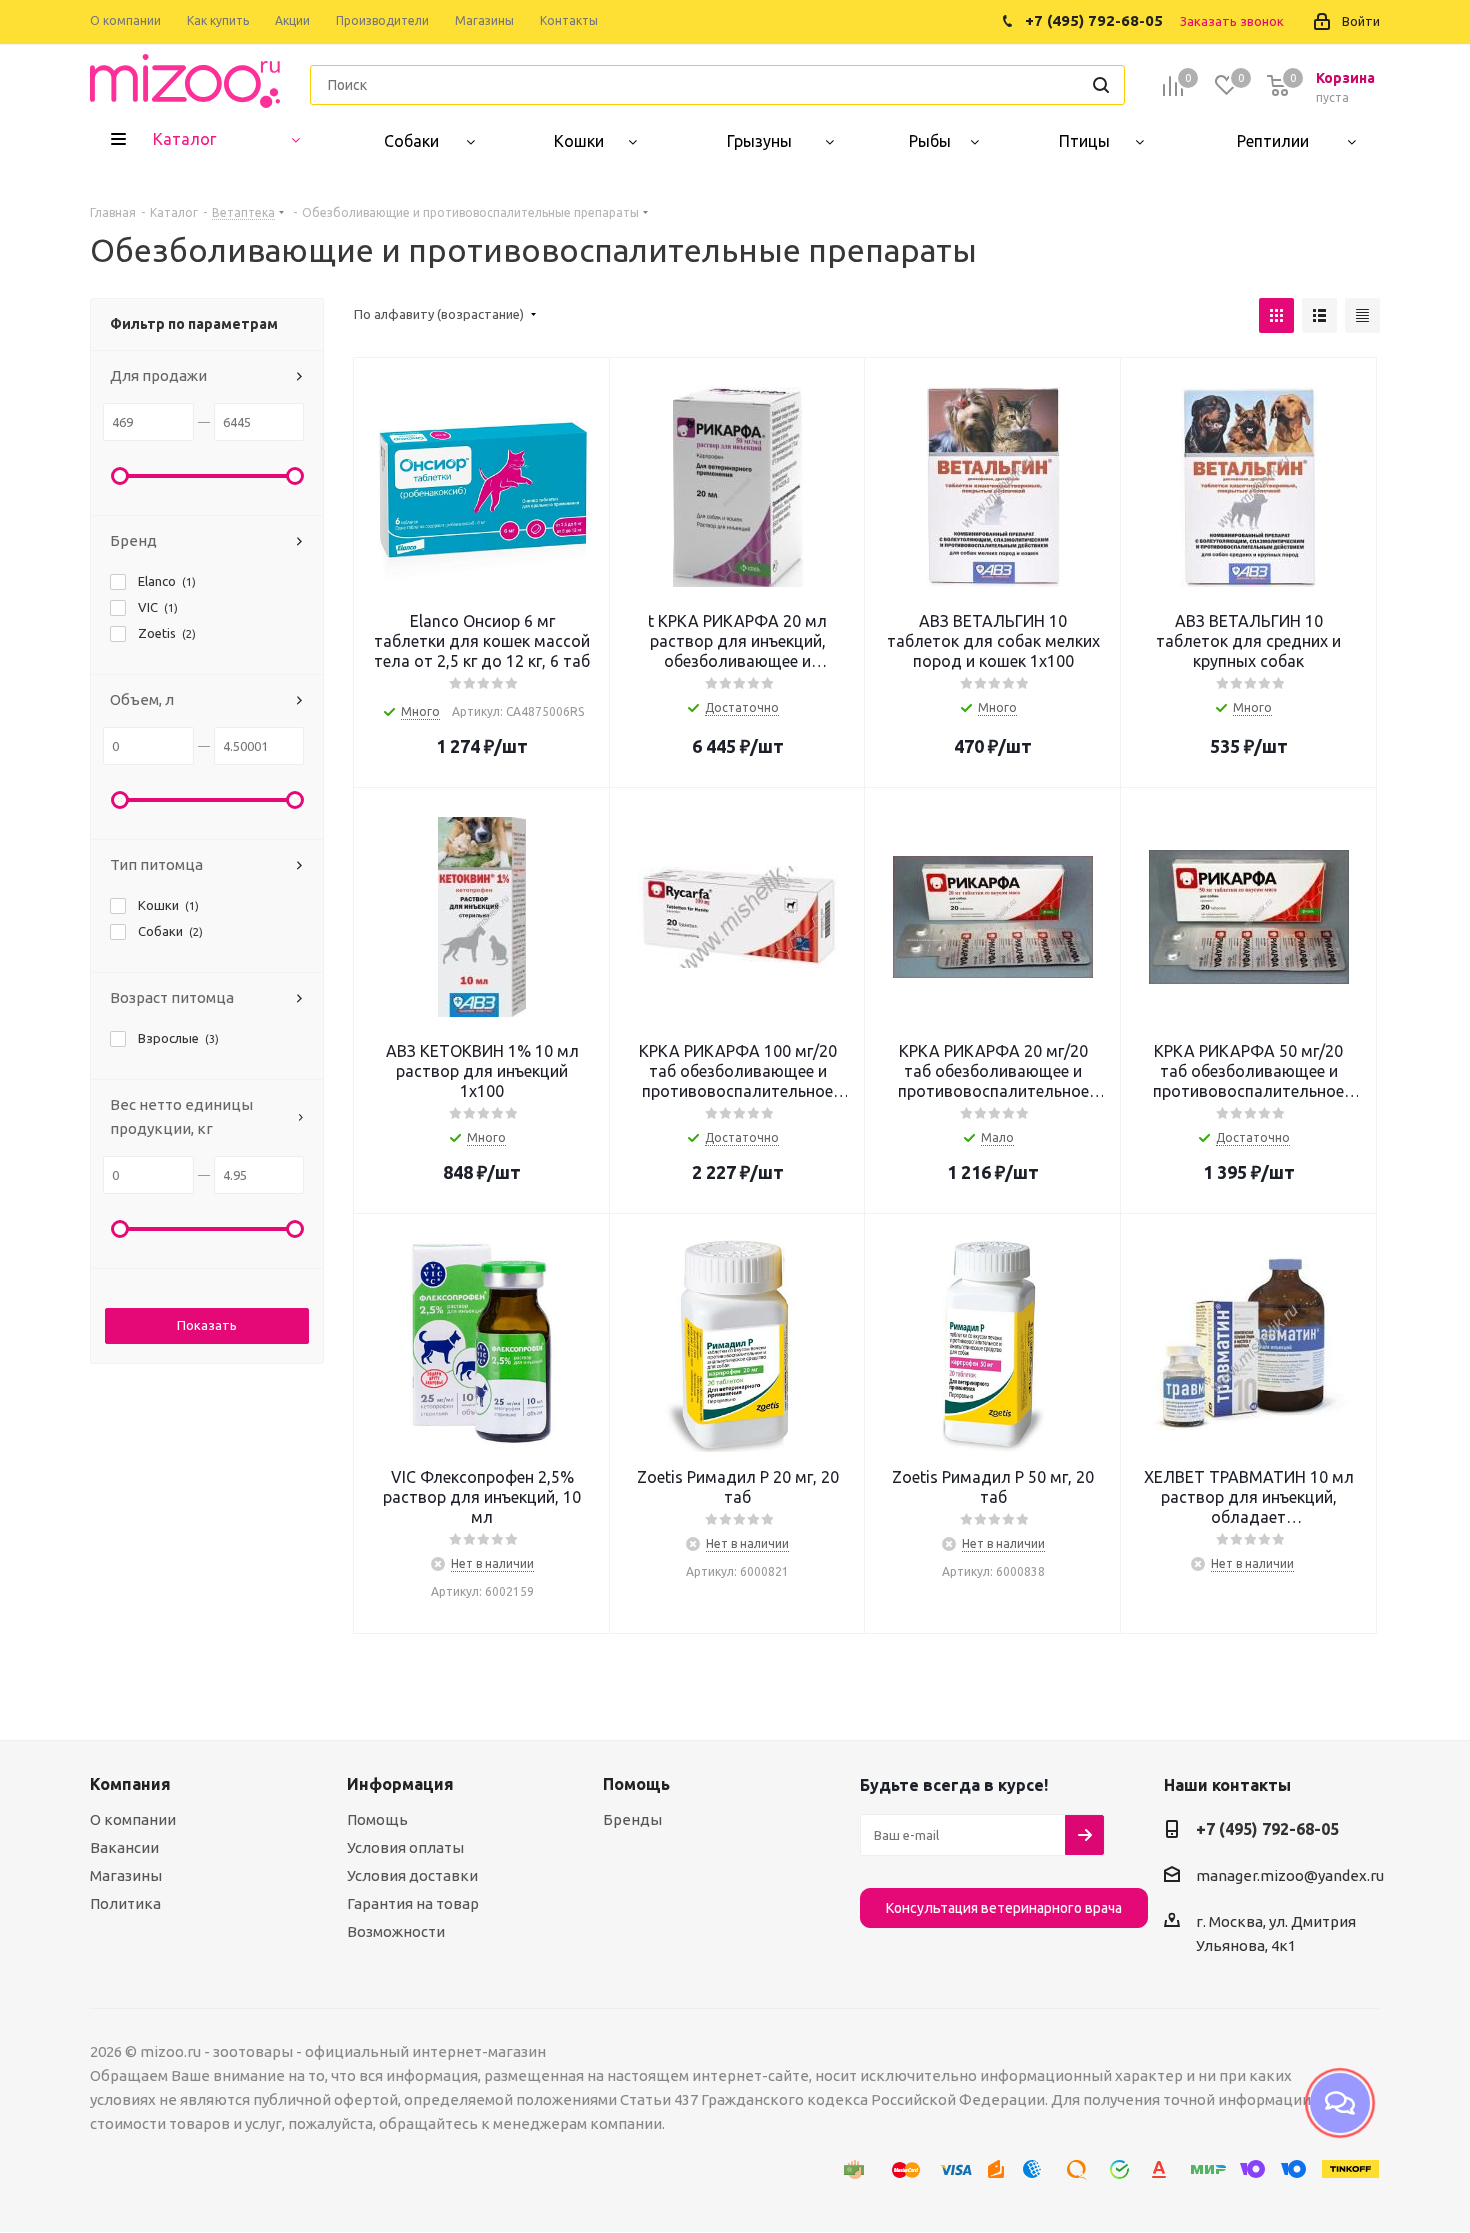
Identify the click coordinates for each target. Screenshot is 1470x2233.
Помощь (377, 1819)
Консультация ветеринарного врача (1004, 1908)
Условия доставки (412, 1875)
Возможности (396, 1931)
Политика (125, 1903)
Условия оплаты (405, 1847)
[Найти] (1101, 85)
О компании (133, 1819)
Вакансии (124, 1847)
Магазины (126, 1875)
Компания (130, 1784)
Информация (400, 1784)
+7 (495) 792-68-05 (1267, 1829)
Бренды (632, 1819)
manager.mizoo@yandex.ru (1290, 1875)
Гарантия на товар (413, 1903)
